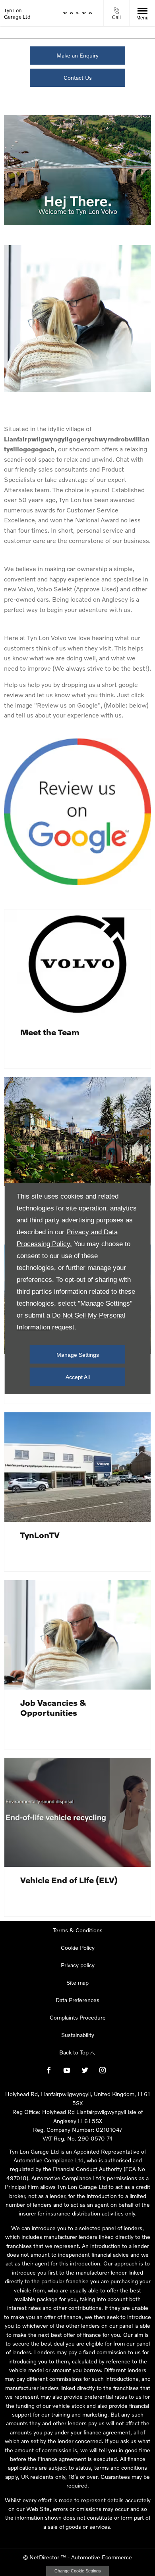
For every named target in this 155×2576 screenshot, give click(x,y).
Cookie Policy (78, 1948)
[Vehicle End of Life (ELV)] (77, 1813)
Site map (77, 1982)
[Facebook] (49, 2069)
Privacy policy (78, 1965)
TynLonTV (40, 1535)
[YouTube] (67, 2069)
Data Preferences (77, 2000)
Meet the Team (50, 1032)
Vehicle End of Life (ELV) (69, 1880)
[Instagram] (103, 2069)
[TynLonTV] (77, 1467)
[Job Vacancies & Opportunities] (77, 1635)
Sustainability (78, 2035)
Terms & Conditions (78, 1930)
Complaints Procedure (78, 2017)
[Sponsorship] (77, 1132)
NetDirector (45, 2557)
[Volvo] (77, 13)
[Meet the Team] (77, 964)
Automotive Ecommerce (102, 2557)
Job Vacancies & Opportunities (53, 1707)
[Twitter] (85, 2069)
